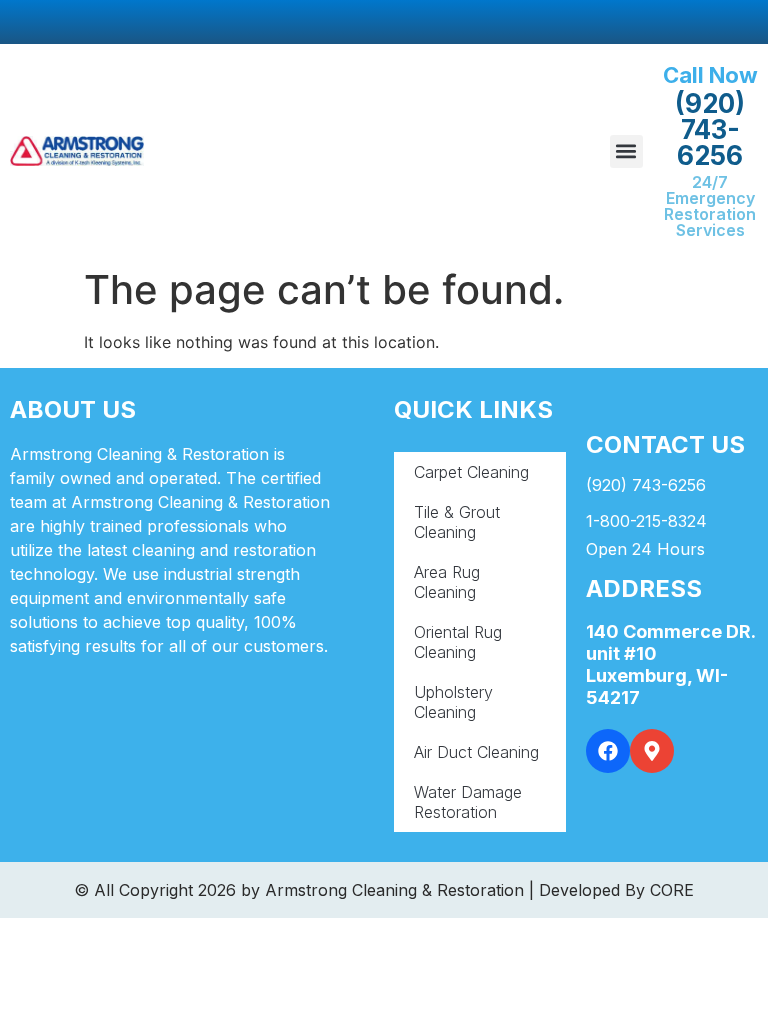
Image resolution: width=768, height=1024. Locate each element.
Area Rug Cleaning (447, 582)
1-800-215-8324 (646, 521)
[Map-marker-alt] (652, 751)
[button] (626, 151)
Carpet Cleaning (471, 472)
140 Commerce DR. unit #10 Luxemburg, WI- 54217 (670, 664)
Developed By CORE (616, 890)
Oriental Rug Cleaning (458, 642)
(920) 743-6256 (710, 129)
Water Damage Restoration (468, 802)
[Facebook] (608, 751)
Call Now (710, 75)
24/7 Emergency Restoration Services (710, 206)
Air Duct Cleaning (476, 752)
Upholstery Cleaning (453, 702)
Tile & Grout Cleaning (457, 522)
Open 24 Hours (645, 549)
